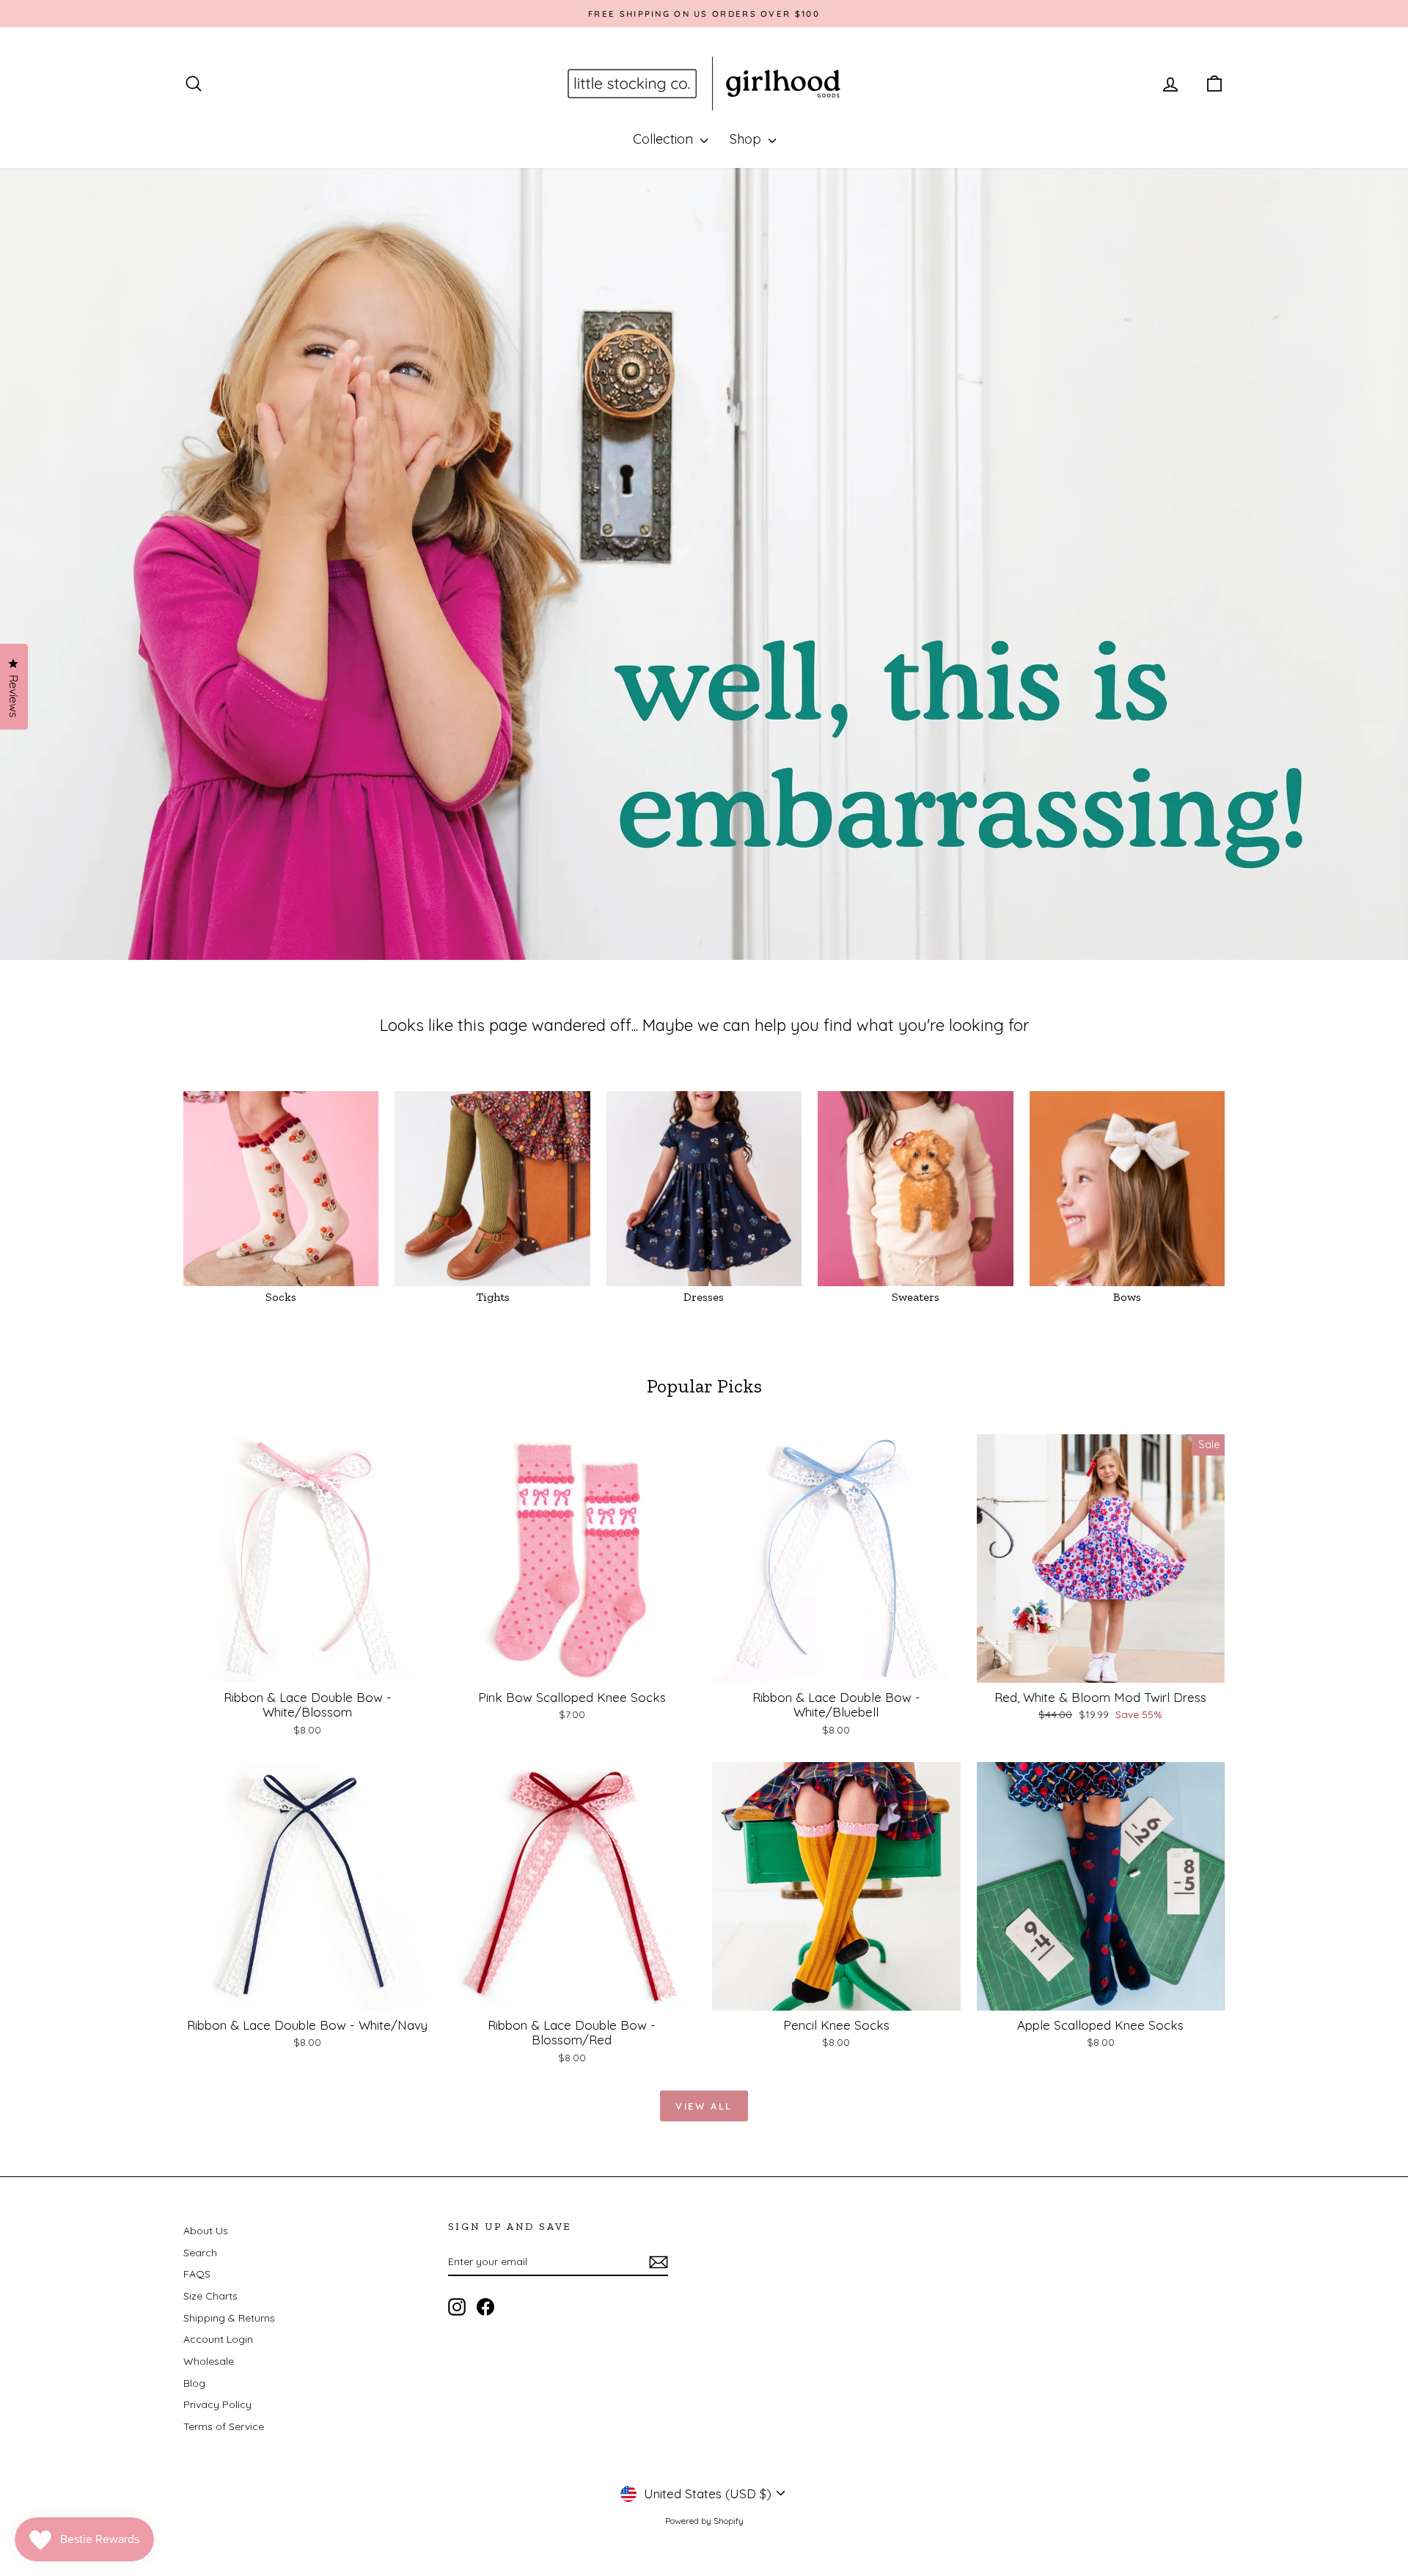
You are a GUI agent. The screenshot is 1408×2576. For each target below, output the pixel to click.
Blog (194, 2383)
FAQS (197, 2274)
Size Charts (210, 2296)
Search (200, 2253)
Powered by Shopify (704, 2521)
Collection (665, 139)
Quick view (308, 1667)
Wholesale (209, 2361)
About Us (206, 2231)
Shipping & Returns (229, 2318)
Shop (747, 139)
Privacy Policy (217, 2404)
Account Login (218, 2339)
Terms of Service (224, 2426)
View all (704, 2106)
